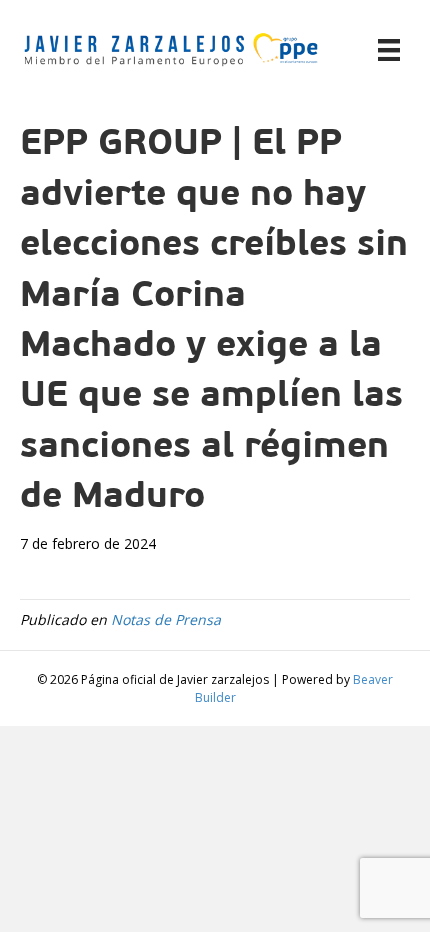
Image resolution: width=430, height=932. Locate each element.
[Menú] (389, 50)
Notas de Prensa (166, 619)
